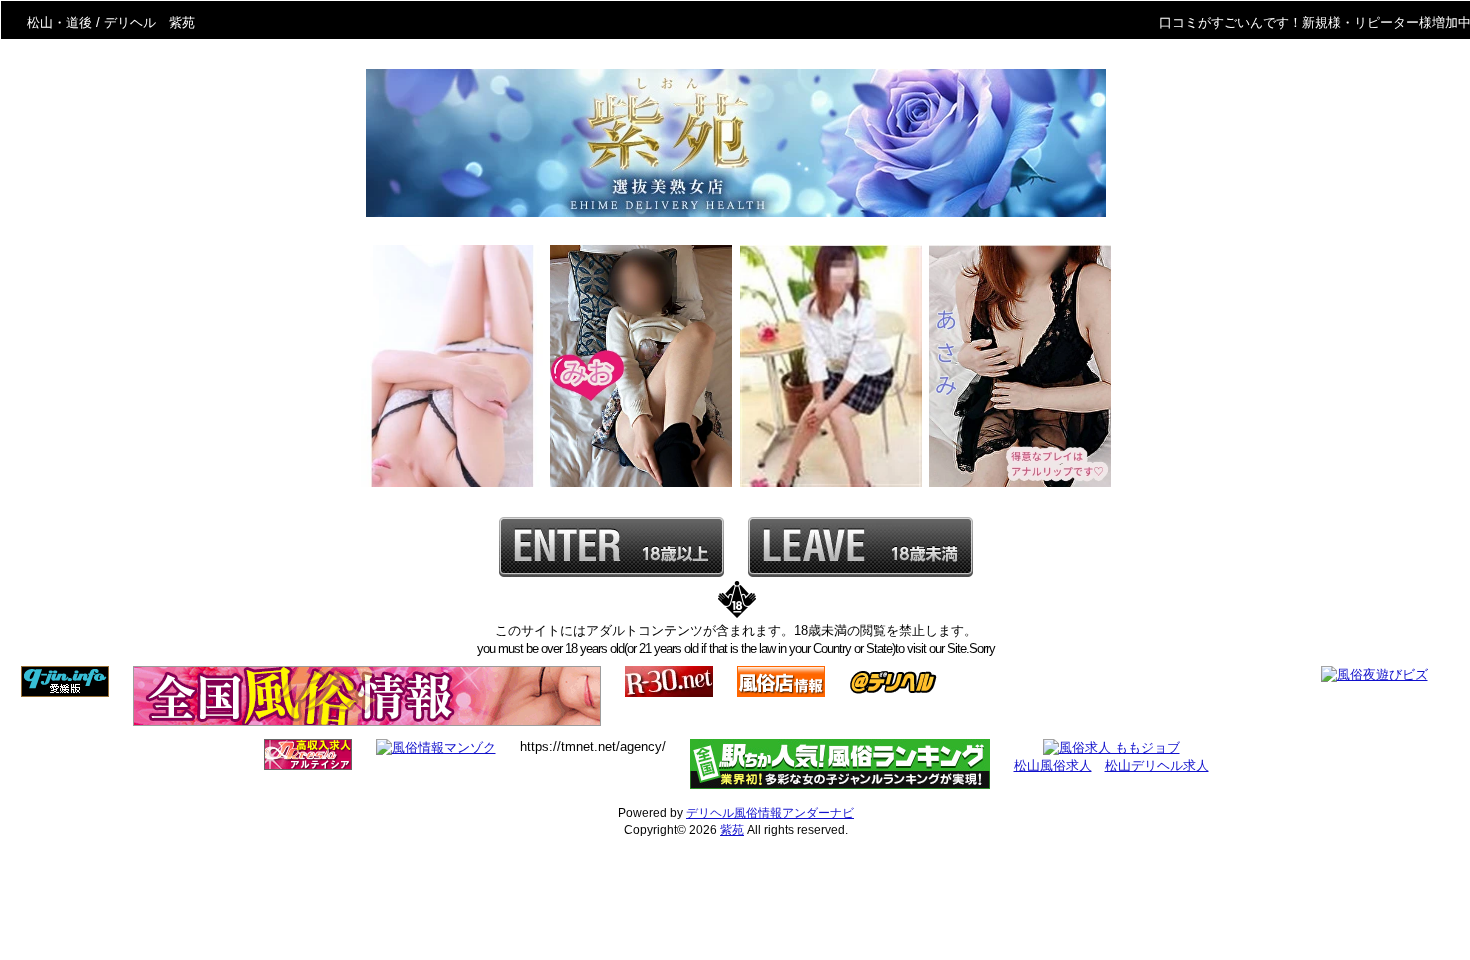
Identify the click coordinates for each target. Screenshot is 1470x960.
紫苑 (732, 830)
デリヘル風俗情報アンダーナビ (770, 813)
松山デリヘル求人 (1157, 765)
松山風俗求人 (1053, 765)
